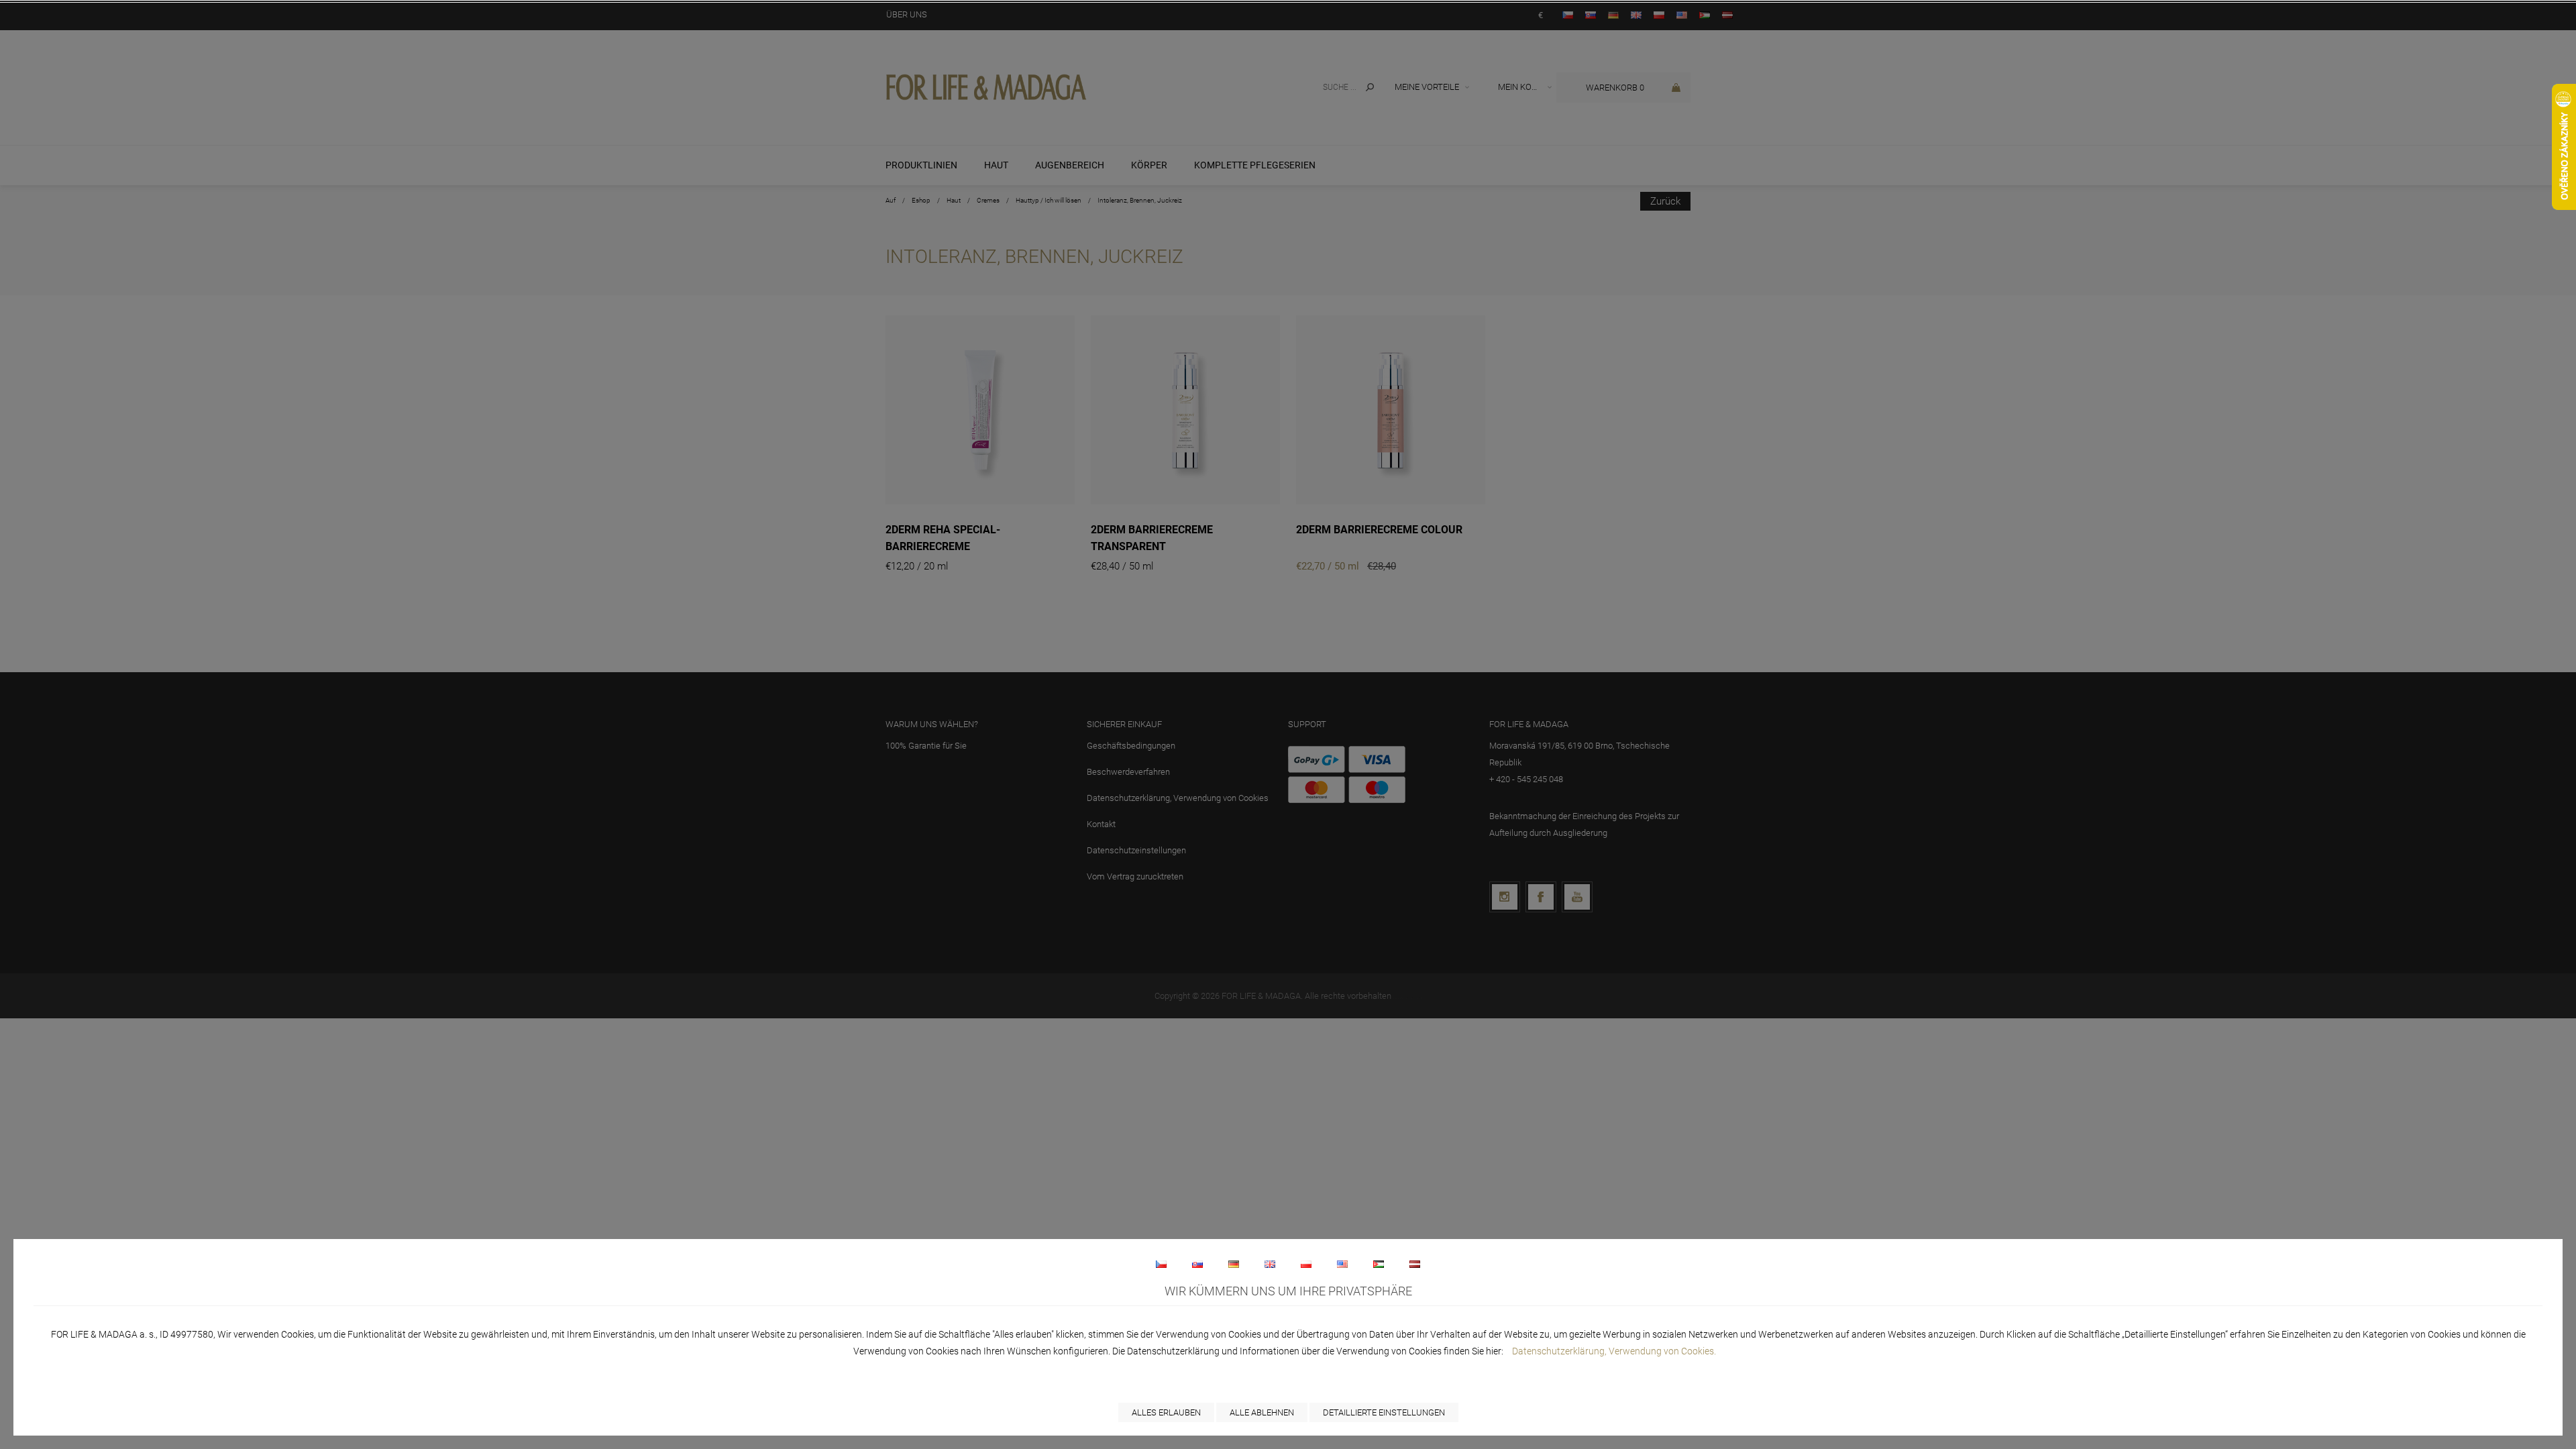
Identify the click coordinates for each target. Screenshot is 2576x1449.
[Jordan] (1379, 1264)
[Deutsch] (1234, 1264)
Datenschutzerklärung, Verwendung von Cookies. (1614, 1351)
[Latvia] (1415, 1264)
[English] (1270, 1264)
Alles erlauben (1166, 1412)
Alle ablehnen (1262, 1412)
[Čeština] (1161, 1264)
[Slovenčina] (1197, 1264)
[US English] (1342, 1264)
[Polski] (1306, 1264)
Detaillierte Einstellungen (1384, 1412)
